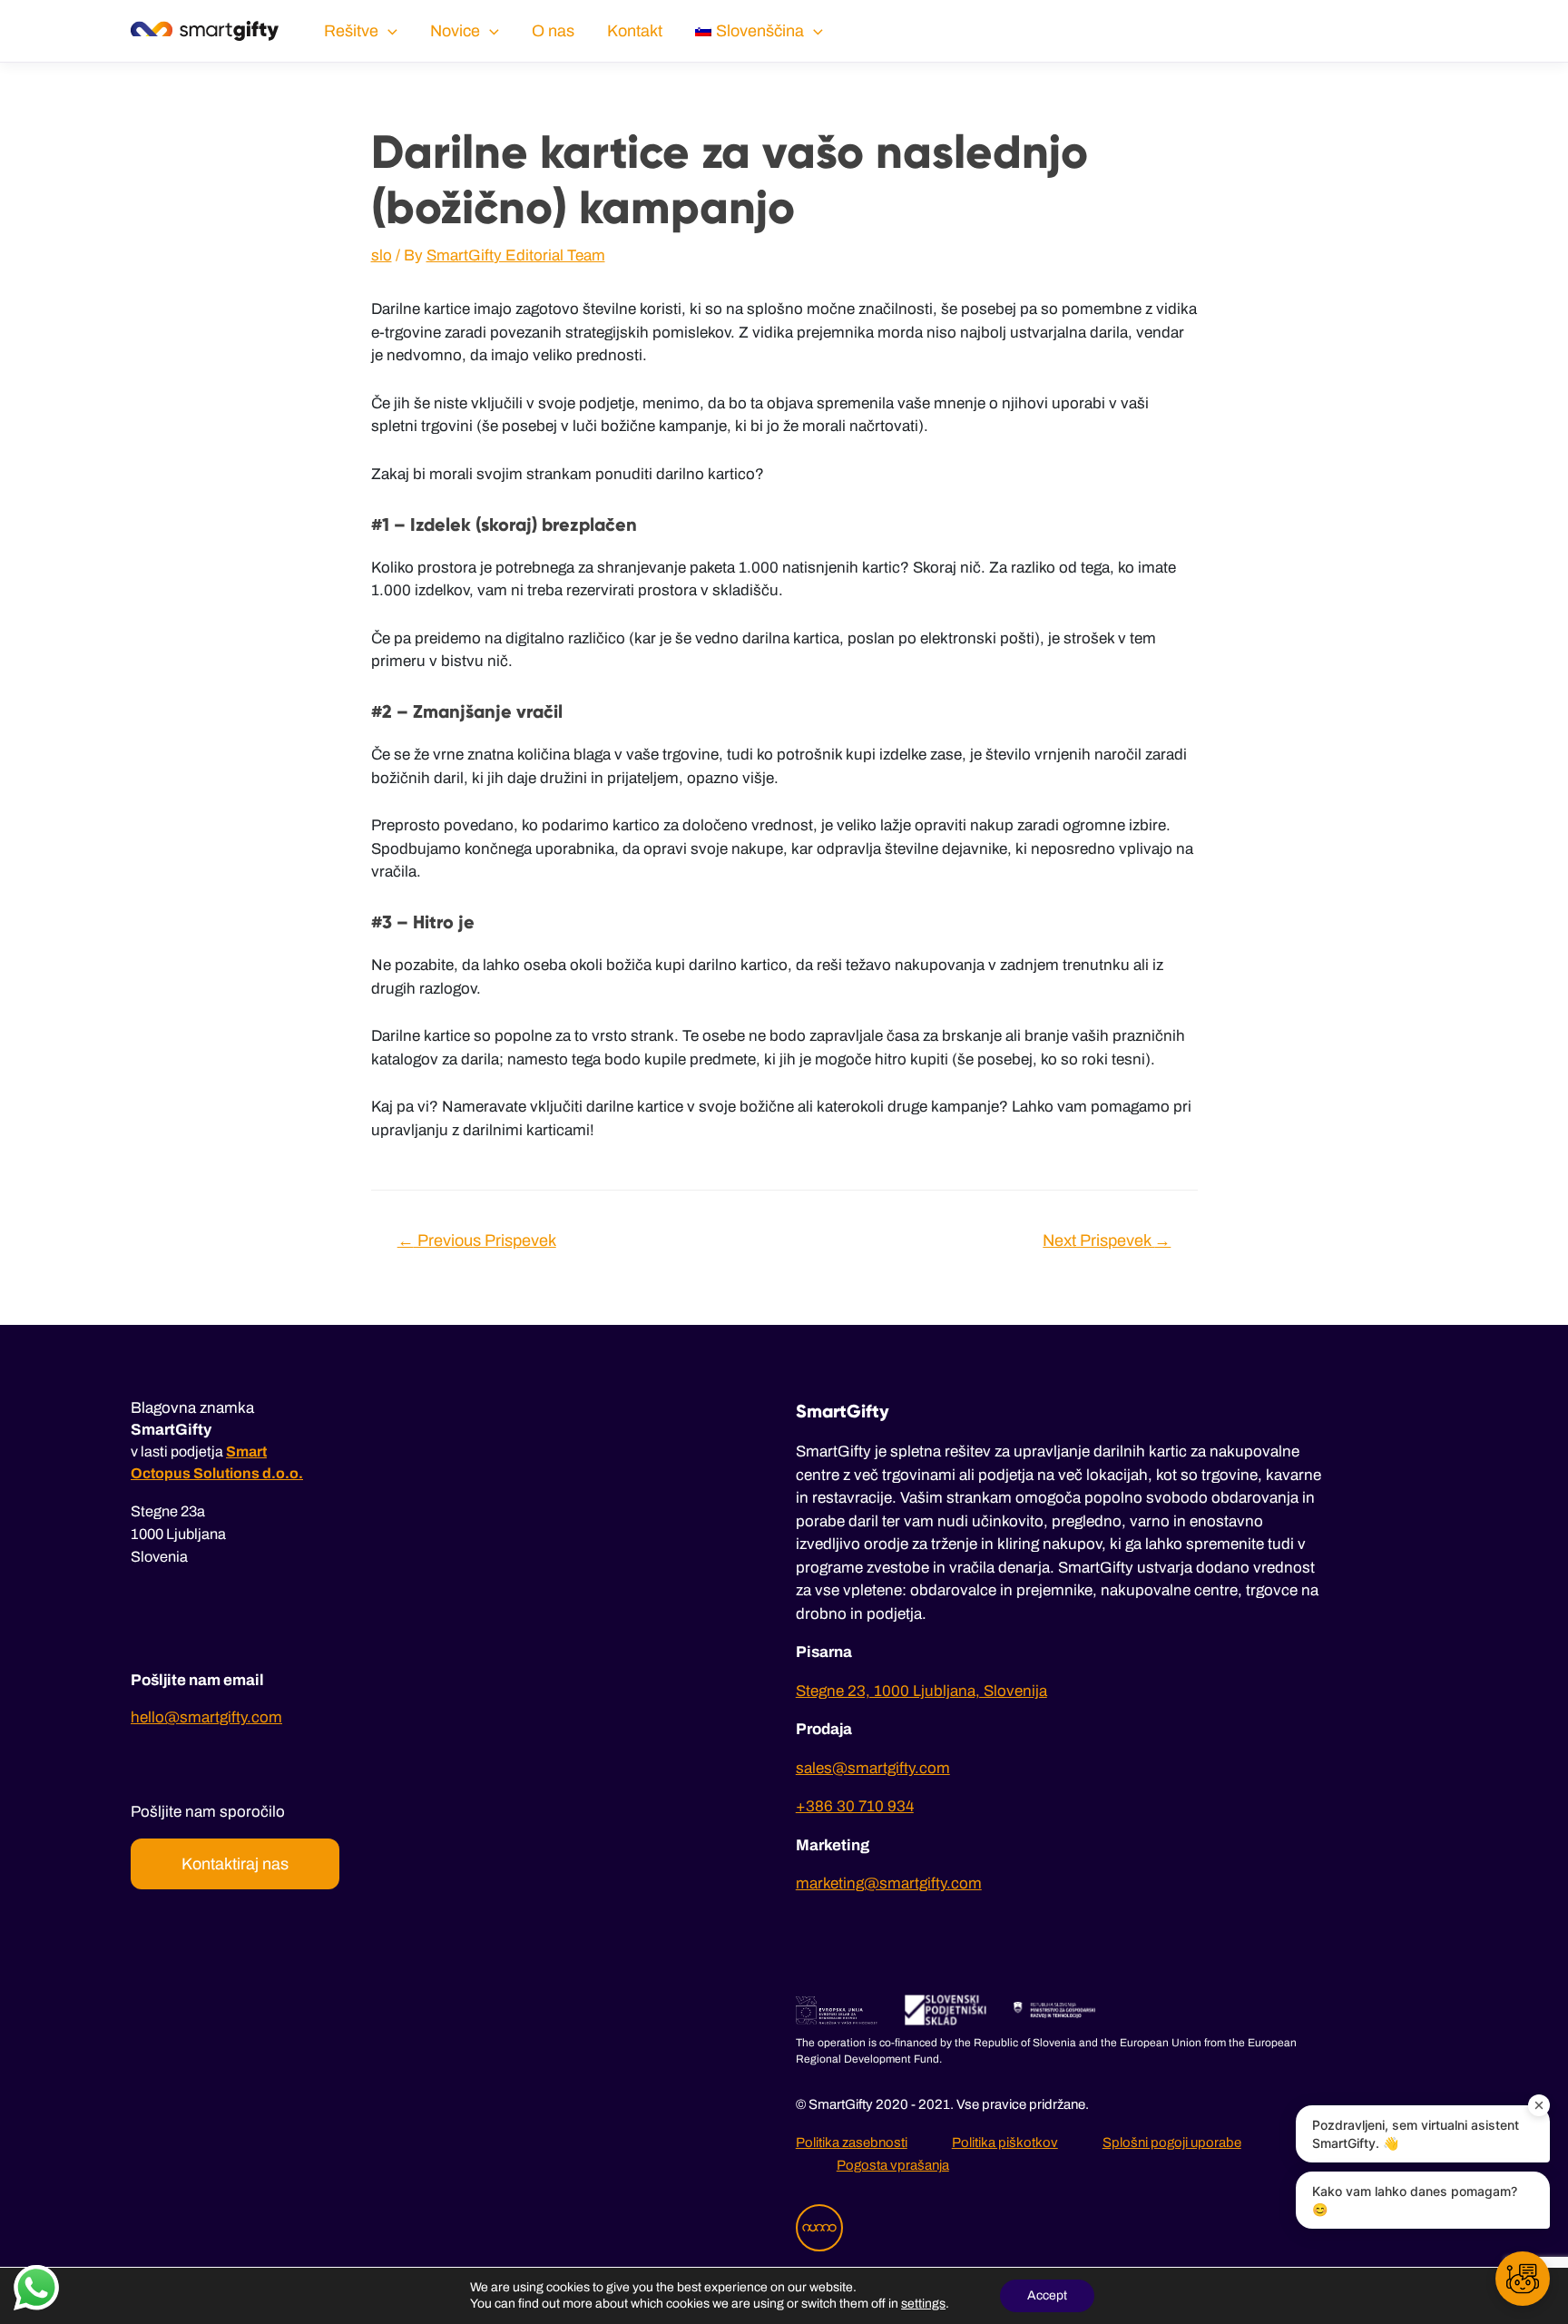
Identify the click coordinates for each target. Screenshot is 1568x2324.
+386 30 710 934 (855, 1806)
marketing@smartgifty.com (889, 1883)
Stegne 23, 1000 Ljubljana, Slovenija (921, 1691)
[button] (1523, 2279)
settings (923, 2304)
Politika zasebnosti (852, 2143)
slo (382, 255)
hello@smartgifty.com (206, 1717)
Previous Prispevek (477, 1240)
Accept (1047, 2295)
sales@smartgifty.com (873, 1768)
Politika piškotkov (1005, 2143)
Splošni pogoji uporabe (1172, 2143)
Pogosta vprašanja (893, 2165)
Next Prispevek (1107, 1240)
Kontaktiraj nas (235, 1864)
